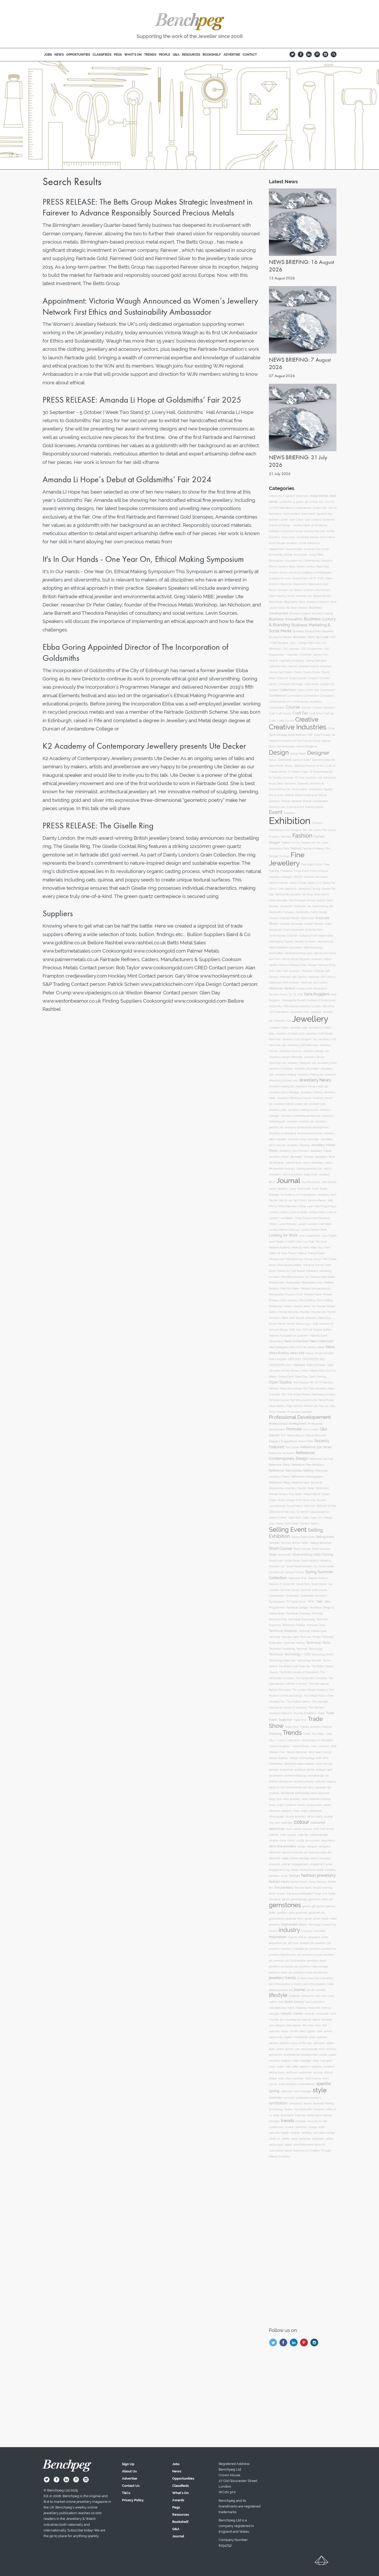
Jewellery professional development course (295, 1133)
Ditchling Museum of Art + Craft (313, 766)
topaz (276, 2115)
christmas (316, 1811)
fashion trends (299, 1882)
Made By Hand (300, 1248)
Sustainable (292, 1596)
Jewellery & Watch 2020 (290, 1034)
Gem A (273, 889)
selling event (277, 2072)
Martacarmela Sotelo (323, 1277)
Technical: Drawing (298, 1613)
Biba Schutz (276, 602)
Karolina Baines (317, 1200)
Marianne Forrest (314, 1265)
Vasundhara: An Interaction (317, 1740)
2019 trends (319, 496)
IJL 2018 (298, 994)
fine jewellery (284, 1887)
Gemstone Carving (309, 889)
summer (275, 2098)
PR (312, 1383)
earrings (304, 1858)
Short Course (281, 1548)
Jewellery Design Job (316, 1051)
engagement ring (279, 1870)
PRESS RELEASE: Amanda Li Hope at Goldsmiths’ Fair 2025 (142, 400)
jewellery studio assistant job (311, 1973)
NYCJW (307, 1330)
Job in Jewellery (313, 1163)
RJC (283, 1435)
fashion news (279, 1882)
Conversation (277, 707)
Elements (290, 784)
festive (332, 1882)
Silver (273, 1554)
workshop (305, 2139)
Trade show (292, 1727)
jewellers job (323, 1943)
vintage (313, 2127)
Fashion (302, 836)
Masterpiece (293, 1282)
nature (316, 2020)
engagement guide (321, 1864)
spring (274, 2091)
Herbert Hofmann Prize (293, 965)
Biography (291, 602)
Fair (305, 830)
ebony (314, 1858)
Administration (292, 514)
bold (305, 1799)
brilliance (291, 1805)
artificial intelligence (281, 1782)
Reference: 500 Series (316, 1447)
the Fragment (287, 496)
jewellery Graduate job (295, 1949)
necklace (327, 2020)
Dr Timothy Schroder (281, 778)
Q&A (324, 1429)
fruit (325, 1894)
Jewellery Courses (290, 1051)
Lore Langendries (310, 1236)
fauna (312, 1882)
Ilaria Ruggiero (317, 994)
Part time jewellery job (304, 1400)
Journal (288, 1181)
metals (298, 2014)
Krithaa (302, 1206)
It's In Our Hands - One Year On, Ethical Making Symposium (143, 559)
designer (312, 1846)
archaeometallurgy (295, 1776)
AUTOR (330, 502)
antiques (321, 1770)
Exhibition (290, 821)
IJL (290, 994)
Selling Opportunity (303, 1537)
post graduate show (313, 2049)
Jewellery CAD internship (303, 1045)
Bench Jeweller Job (281, 590)
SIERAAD (309, 1506)
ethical (295, 1870)
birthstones (302, 1793)
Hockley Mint (304, 989)
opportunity (276, 2037)
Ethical (289, 795)
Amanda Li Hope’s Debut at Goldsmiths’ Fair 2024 (127, 479)
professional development (301, 2055)
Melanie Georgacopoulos (316, 1289)
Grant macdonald (294, 930)
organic (288, 2037)
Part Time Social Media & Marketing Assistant (308, 1394)
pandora (274, 2043)
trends (288, 2121)
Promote (294, 1429)
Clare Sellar (312, 684)
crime (283, 1841)
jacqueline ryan (278, 1943)
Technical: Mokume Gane (284, 1637)
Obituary (299, 1365)
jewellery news (317, 1961)
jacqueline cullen (318, 1937)
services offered (323, 2073)
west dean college (324, 2133)
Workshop (276, 1764)
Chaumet (282, 678)
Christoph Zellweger (291, 684)
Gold (330, 900)
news (318, 2025)
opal (320, 2031)
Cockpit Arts (327, 684)
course (297, 1829)
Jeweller (316, 1012)
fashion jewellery (318, 1875)
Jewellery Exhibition (281, 1069)
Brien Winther (299, 608)
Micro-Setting (307, 1300)
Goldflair (274, 906)
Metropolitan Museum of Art (286, 1294)
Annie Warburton (310, 543)
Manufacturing (294, 1259)
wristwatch (318, 2139)
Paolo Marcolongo (291, 1389)
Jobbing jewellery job (309, 1169)
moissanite (322, 2014)
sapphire (305, 2067)
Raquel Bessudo (316, 1435)
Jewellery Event (327, 1063)
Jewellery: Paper (321, 1151)
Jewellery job (317, 1104)
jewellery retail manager (314, 1967)
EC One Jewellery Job (309, 778)
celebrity (287, 1811)
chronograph (277, 1817)
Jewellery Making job (310, 1075)
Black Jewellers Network (314, 602)
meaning (301, 2008)
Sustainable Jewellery (314, 1596)
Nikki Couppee (278, 1359)
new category (277, 2025)
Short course (302, 1549)
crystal (300, 1840)
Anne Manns (328, 537)
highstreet (289, 1924)
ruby (288, 2066)
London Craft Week (320, 1224)
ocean (285, 2031)
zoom (297, 2145)
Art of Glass (301, 555)
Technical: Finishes (294, 1625)
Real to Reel (306, 1441)
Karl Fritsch (300, 1200)
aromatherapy (316, 1776)
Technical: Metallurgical (313, 1631)
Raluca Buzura (296, 1435)
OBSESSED (294, 1359)
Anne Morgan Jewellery (283, 543)
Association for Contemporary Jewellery (309, 561)
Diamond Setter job (324, 760)
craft (316, 1829)
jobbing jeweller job (281, 1990)
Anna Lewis (288, 537)
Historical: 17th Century (322, 977)
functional (275, 1899)
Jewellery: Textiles (302, 1157)
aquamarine (276, 1775)
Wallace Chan (277, 1752)
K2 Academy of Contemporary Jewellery (305, 1195)
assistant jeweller (304, 1782)
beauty (332, 1782)
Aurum (283, 573)
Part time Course (279, 1400)
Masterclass (277, 1283)
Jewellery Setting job (282, 1086)
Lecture (284, 1212)
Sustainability (277, 1596)
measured (314, 2008)
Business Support (300, 613)
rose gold (326, 2061)
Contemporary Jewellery (307, 702)
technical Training (324, 2103)
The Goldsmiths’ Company (311, 1678)
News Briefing (279, 1353)
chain (296, 1811)
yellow (330, 2139)
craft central (327, 1829)
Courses (306, 707)
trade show (314, 2115)
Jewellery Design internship (286, 1057)
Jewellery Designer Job (302, 1063)
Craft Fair (300, 713)
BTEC (321, 578)
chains (304, 1811)
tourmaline (287, 2115)
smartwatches (307, 2084)
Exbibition (290, 813)
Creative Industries (298, 727)
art (327, 1776)
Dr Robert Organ (298, 772)
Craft (272, 713)
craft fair (274, 1835)
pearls (280, 2049)
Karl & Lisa (286, 1200)
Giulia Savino (322, 894)
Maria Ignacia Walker (290, 1265)
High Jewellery (292, 971)
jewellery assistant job (323, 1949)
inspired (292, 1937)
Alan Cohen (296, 520)
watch (322, 2127)
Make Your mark (320, 1247)
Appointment (277, 549)
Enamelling (316, 789)
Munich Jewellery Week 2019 (313, 1318)
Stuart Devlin (319, 1584)
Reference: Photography (307, 1477)
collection (287, 1823)
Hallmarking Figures (281, 942)
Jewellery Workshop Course (294, 1098)
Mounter (305, 1312)
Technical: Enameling (302, 1619)
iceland (273, 1931)
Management (277, 1259)
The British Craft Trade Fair (294, 1666)
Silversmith (285, 1555)
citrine (311, 1817)
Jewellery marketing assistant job (301, 1116)
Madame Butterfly (280, 1248)
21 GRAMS (285, 502)
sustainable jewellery (308, 2098)
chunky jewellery (296, 1817)
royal (272, 2067)
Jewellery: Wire (325, 1157)
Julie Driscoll (329, 1182)
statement (287, 2091)
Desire (273, 760)
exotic (285, 1876)
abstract (274, 1770)
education (325, 1858)
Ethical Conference (306, 795)
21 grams (298, 502)
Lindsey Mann (317, 1212)
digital (285, 1858)
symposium (296, 2103)
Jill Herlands (276, 1163)
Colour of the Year (308, 690)
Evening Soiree (314, 807)
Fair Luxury (315, 830)
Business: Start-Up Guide (311, 637)
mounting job (293, 2020)
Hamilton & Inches (305, 942)
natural (307, 2020)
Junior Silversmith (300, 1189)
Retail (311, 1488)
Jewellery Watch (279, 1028)
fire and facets (303, 1888)
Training (275, 1734)
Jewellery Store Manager (284, 1092)
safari (295, 2067)
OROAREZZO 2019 (314, 1359)
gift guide (318, 1906)
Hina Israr (307, 971)
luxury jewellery (315, 2002)
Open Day (301, 1377)
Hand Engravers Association (286, 947)
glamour (330, 1906)
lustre (289, 2002)
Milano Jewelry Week (297, 1306)
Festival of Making (313, 849)
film (271, 1888)
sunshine (289, 2098)
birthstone (287, 1793)
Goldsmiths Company (282, 912)
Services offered (291, 1543)
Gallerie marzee (278, 883)
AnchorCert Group (292, 531)
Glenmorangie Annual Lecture (307, 900)
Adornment (308, 514)
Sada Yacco (295, 1518)
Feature (286, 843)
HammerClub (325, 942)
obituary (274, 2031)
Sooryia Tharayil (295, 1572)
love (281, 2002)
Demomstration (286, 747)
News (330, 1347)
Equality (328, 789)
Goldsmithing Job (323, 906)
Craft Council (284, 714)
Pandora (328, 1383)
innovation (320, 1931)
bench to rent (277, 1787)
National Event (319, 1336)
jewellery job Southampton (290, 1961)
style (320, 2090)
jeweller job (307, 1943)
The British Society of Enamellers (299, 1672)
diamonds (275, 1858)
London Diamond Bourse (284, 1230)
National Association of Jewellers (289, 1336)
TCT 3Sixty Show (296, 1602)
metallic (286, 2014)
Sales (306, 1518)
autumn (321, 1782)
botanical (314, 1799)
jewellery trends (282, 1978)
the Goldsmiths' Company (310, 2109)
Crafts (272, 721)
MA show (321, 1242)
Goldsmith (286, 906)
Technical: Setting (294, 1643)
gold (291, 1913)
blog (272, 1799)
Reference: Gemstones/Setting (291, 1471)
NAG (292, 1330)
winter (286, 2139)
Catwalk (292, 666)
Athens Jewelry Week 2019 (313, 567)
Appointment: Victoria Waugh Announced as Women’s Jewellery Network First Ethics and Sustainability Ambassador (150, 306)
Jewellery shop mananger (303, 1139)
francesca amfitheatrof (300, 1894)
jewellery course (312, 1955)
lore (324, 1996)
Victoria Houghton (280, 1746)
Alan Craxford (313, 520)
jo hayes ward (306, 1978)
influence (307, 1931)
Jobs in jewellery (292, 1175)
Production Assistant (300, 1412)
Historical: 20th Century (284, 983)
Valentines (294, 1740)
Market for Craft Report (291, 1271)
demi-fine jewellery (283, 1846)
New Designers (279, 1347)
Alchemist (328, 520)
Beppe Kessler (322, 596)
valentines (301, 2127)
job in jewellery (324, 1978)
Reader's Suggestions (283, 1441)
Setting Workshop (321, 1543)
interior (303, 1937)
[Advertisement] (303, 2241)
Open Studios (280, 1382)
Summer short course (314, 1590)
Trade (321, 1713)
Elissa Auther (300, 789)
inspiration (278, 1937)
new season (294, 2025)
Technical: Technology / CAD (290, 1654)
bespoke (321, 1787)
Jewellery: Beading (298, 1145)
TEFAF (311, 1602)
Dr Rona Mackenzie (321, 772)
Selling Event (288, 1529)
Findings (284, 856)
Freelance (286, 871)
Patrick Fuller (326, 1400)
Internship (328, 1006)
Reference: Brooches (282, 1453)
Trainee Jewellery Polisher (316, 1727)
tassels (308, 2103)
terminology (276, 2109)
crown (291, 1841)
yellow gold (276, 2145)
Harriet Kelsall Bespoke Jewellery (302, 959)
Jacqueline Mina (299, 1012)
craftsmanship (319, 1835)
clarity (319, 1816)
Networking (276, 1341)
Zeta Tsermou (324, 1764)
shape (273, 2078)
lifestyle (278, 1995)
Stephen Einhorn (318, 1578)
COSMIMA (306, 655)
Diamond (285, 760)
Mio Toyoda (318, 1306)
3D (306, 502)
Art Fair (288, 555)
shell (281, 2078)
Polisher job (311, 1406)
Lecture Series (299, 1212)
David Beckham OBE (300, 735)
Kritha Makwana (287, 1206)
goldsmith (301, 1913)
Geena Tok (329, 883)
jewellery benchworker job (285, 1955)
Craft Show (316, 714)
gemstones (285, 1905)
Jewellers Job (282, 1021)
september (305, 2073)
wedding (306, 2133)
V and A (281, 1740)
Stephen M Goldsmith (282, 1584)
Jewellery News (315, 1080)
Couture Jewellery (324, 708)
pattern (331, 2043)
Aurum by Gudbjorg (301, 573)
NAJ (299, 1330)
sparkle (323, 2083)
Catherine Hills (278, 666)
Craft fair (329, 714)
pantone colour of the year (296, 2043)
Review (283, 1494)
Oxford (273, 496)
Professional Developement (300, 1417)
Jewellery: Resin (279, 1157)
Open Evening (318, 1377)
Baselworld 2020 (318, 584)
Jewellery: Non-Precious (294, 1151)
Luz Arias (309, 1242)
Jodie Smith (311, 1174)
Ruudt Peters (295, 1506)
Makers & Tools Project (283, 1253)
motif (333, 2014)
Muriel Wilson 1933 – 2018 (303, 1324)
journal (300, 1990)
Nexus (310, 1353)
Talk (319, 1601)
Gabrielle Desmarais (316, 877)
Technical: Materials (283, 1631)
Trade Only (300, 1720)
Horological (320, 988)
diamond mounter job (295, 1852)
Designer (318, 753)
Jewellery (310, 1019)
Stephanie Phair (298, 1578)
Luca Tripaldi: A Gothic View (285, 1242)
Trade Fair (285, 1720)
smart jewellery (288, 2084)
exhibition (331, 1870)
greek (308, 1919)
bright (281, 1805)
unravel (289, 2127)
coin (277, 1823)
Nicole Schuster (324, 1353)
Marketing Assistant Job (295, 1277)
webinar (295, 2133)
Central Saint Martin (281, 672)
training (327, 2115)
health (325, 1919)
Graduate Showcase (291, 924)
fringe (318, 1894)
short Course (313, 2078)
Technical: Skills (318, 1643)
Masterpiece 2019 (312, 1282)
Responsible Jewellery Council (288, 1488)
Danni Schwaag (278, 735)
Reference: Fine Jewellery (308, 1465)
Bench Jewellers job (300, 596)
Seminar (274, 1543)
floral (272, 1894)
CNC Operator (291, 649)
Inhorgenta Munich (294, 1000)
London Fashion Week (314, 1230)
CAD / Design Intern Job (305, 643)
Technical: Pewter (311, 1637)
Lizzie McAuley (287, 1224)
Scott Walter (292, 1524)
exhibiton (274, 1876)
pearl (272, 2049)
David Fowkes (322, 735)
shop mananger (295, 2078)
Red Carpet (292, 1447)
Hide (279, 971)
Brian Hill (284, 608)
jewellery (274, 1949)
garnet (286, 1899)
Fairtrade (286, 837)
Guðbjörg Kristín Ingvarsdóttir (316, 936)
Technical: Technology (309, 1649)
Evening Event (295, 807)
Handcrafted (276, 953)
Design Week (298, 754)
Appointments (294, 549)
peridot (289, 2049)
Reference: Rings (280, 1483)
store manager (303, 2091)
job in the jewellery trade (318, 1984)
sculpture (329, 2067)
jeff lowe (293, 1943)
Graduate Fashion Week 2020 (296, 918)
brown (301, 1805)
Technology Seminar (309, 1660)
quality (332, 2055)
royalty (280, 2067)
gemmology (299, 1899)
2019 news (302, 496)
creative (274, 1841)
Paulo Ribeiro (277, 1406)
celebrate (275, 1811)
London (302, 1224)
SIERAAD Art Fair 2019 (282, 1512)
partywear (319, 2043)
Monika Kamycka (289, 1312)
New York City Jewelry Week (307, 1347)
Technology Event (322, 1654)
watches (274, 2133)
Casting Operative (316, 661)
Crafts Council (286, 721)
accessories (286, 1770)
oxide (312, 2037)
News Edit (297, 1353)
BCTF (313, 578)
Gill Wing (307, 894)
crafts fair (303, 1835)
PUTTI (318, 1383)
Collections (288, 690)
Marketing (312, 1271)
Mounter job (319, 1312)
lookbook (294, 1996)
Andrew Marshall (315, 531)
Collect (274, 690)
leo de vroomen (316, 1990)
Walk (333, 1746)
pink (297, 2049)
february (322, 1882)
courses (307, 1829)
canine (327, 1805)
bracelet (326, 1799)
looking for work (311, 1996)
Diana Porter (276, 766)
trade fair (300, 2115)
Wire (325, 1758)
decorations (328, 1840)
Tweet (307, 1734)
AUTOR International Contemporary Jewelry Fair (298, 508)
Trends (292, 1733)
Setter (305, 1543)
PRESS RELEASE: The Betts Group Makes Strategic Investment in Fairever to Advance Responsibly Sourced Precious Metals (148, 207)
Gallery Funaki (298, 883)
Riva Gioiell (296, 1494)
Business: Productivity (307, 631)
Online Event (286, 1377)
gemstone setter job (320, 1899)
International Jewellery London (302, 1006)
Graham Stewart (314, 924)
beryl (311, 1787)
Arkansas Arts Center (316, 549)
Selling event (325, 1537)
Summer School (290, 1590)
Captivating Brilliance (292, 661)
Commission (328, 690)
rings (316, 2061)
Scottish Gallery (310, 1524)
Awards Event (300, 578)
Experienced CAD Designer (285, 830)
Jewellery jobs (299, 1028)
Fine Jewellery (287, 859)
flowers (281, 1894)
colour (302, 1822)
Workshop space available (299, 1764)
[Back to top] (322, 2562)
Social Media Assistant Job (302, 1566)
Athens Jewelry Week (282, 567)
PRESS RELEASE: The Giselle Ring (98, 826)
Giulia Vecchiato (278, 900)
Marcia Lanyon (313, 1259)
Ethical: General (291, 801)
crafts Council (288, 1835)
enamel (286, 1864)
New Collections (322, 1341)
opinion (328, 2031)
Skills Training (323, 1555)
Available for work (280, 578)
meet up (326, 2008)
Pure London (311, 1429)
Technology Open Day (282, 1660)
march (291, 2008)
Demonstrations (307, 747)
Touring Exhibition (305, 1713)
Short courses (321, 1549)
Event (276, 812)
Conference (277, 696)
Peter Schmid (294, 1406)
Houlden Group (278, 994)
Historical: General (282, 988)
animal (311, 1770)
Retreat (273, 1494)
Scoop (279, 1524)
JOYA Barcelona (279, 1012)
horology (315, 1924)
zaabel (288, 2145)
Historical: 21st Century (314, 983)
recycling (274, 2061)
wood (294, 2139)
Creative (307, 719)
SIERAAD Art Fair (326, 1506)
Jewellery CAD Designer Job (299, 1039)
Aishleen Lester (278, 520)
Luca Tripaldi (329, 1236)
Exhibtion (317, 823)
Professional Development (288, 1424)
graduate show (295, 1919)
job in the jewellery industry (286, 1984)
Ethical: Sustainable (315, 801)
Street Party (303, 1584)
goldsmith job (317, 1913)
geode (306, 1906)
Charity (298, 672)
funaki (332, 1894)
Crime (331, 728)
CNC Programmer (312, 649)
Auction (273, 572)
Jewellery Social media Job (312, 1086)
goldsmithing (277, 1919)
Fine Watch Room (312, 865)
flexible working (323, 1888)
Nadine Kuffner (323, 1330)
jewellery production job (283, 1967)
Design (279, 752)
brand (272, 1805)
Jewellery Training (312, 1092)
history (303, 1924)
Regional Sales (300, 1483)
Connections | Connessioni (303, 696)
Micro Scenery (289, 1300)
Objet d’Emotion (316, 1365)
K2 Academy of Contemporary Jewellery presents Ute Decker (144, 746)
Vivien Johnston (320, 1746)
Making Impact (316, 1253)
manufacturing (277, 2008)
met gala (274, 2014)
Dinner (289, 766)
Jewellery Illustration (307, 1069)
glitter (272, 1913)
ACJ (321, 502)
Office (304, 1371)
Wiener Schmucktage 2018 (305, 1758)
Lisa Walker (286, 1218)
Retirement (322, 1488)
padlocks (322, 2037)
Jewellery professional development (306, 1127)
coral (289, 1829)
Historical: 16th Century (293, 977)
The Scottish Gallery (298, 1702)
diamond (275, 1852)
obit (324, 2025)
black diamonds (320, 1793)
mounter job (276, 2020)
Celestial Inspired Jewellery (315, 666)
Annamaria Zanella (308, 537)
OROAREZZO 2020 (280, 1365)
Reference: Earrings (321, 1459)
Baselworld (300, 584)
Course (293, 707)
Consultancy (327, 696)
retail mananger (302, 2061)
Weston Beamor (279, 1758)
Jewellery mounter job (300, 1122)
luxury (299, 2002)
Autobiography (323, 572)
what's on (275, 2139)
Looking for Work (283, 1235)
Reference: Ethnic (279, 1465)
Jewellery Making (286, 1075)
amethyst (300, 1770)
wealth (285, 2133)
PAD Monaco (301, 1383)
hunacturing (329, 1925)
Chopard (313, 678)
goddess (282, 1913)
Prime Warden (278, 1412)
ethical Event (307, 1870)
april (330, 1770)
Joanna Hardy (293, 1163)
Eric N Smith (276, 795)
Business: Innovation (286, 619)
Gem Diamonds (288, 889)
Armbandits (276, 555)
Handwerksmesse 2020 (299, 953)
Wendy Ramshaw (297, 1752)
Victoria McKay (300, 1746)
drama (294, 1858)
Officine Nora (317, 1371)
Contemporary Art (280, 702)
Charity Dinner (312, 672)
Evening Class (277, 807)
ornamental (301, 2037)
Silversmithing (302, 1555)
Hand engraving (313, 947)
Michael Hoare (313, 1294)
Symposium (277, 1602)
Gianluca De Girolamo (288, 894)
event (320, 1870)
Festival (296, 848)
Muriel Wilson (277, 1324)
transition (274, 2121)
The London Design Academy (310, 1690)
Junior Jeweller (278, 1189)
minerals (310, 2014)
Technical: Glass (316, 1625)
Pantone (274, 1388)
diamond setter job (320, 1852)
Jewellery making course (303, 1110)
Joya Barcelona (311, 1182)
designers (325, 1846)
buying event (314, 1805)
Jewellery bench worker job (291, 1104)
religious (286, 2061)
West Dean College (320, 1752)
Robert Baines (312, 1494)
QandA (274, 1435)
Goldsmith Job (302, 906)
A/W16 (313, 502)
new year (308, 2025)
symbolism (278, 2103)
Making (302, 1253)
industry (289, 1930)
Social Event (276, 1561)
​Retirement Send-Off (313, 2145)
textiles (289, 2109)
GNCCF (298, 877)
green (317, 1919)
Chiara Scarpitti (298, 678)
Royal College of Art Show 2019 (297, 1500)
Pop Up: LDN (327, 1406)
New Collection (296, 1341)
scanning (316, 2067)
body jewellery (292, 1799)
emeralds (275, 1864)
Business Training (322, 614)
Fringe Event (301, 871)
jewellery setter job (281, 1973)
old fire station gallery (303, 2031)
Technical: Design (297, 1607)
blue (279, 1799)
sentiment (292, 2072)
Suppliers (58, 913)
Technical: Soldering (282, 1649)
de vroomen (313, 1840)
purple (323, 2055)
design (302, 1846)
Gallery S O (314, 883)
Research (316, 1483)
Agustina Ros (324, 514)
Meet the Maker (290, 1288)
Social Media (292, 1561)
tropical (300, 2121)
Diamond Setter (302, 760)
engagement (300, 1864)
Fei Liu (296, 843)
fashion (295, 1876)
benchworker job (297, 1787)
